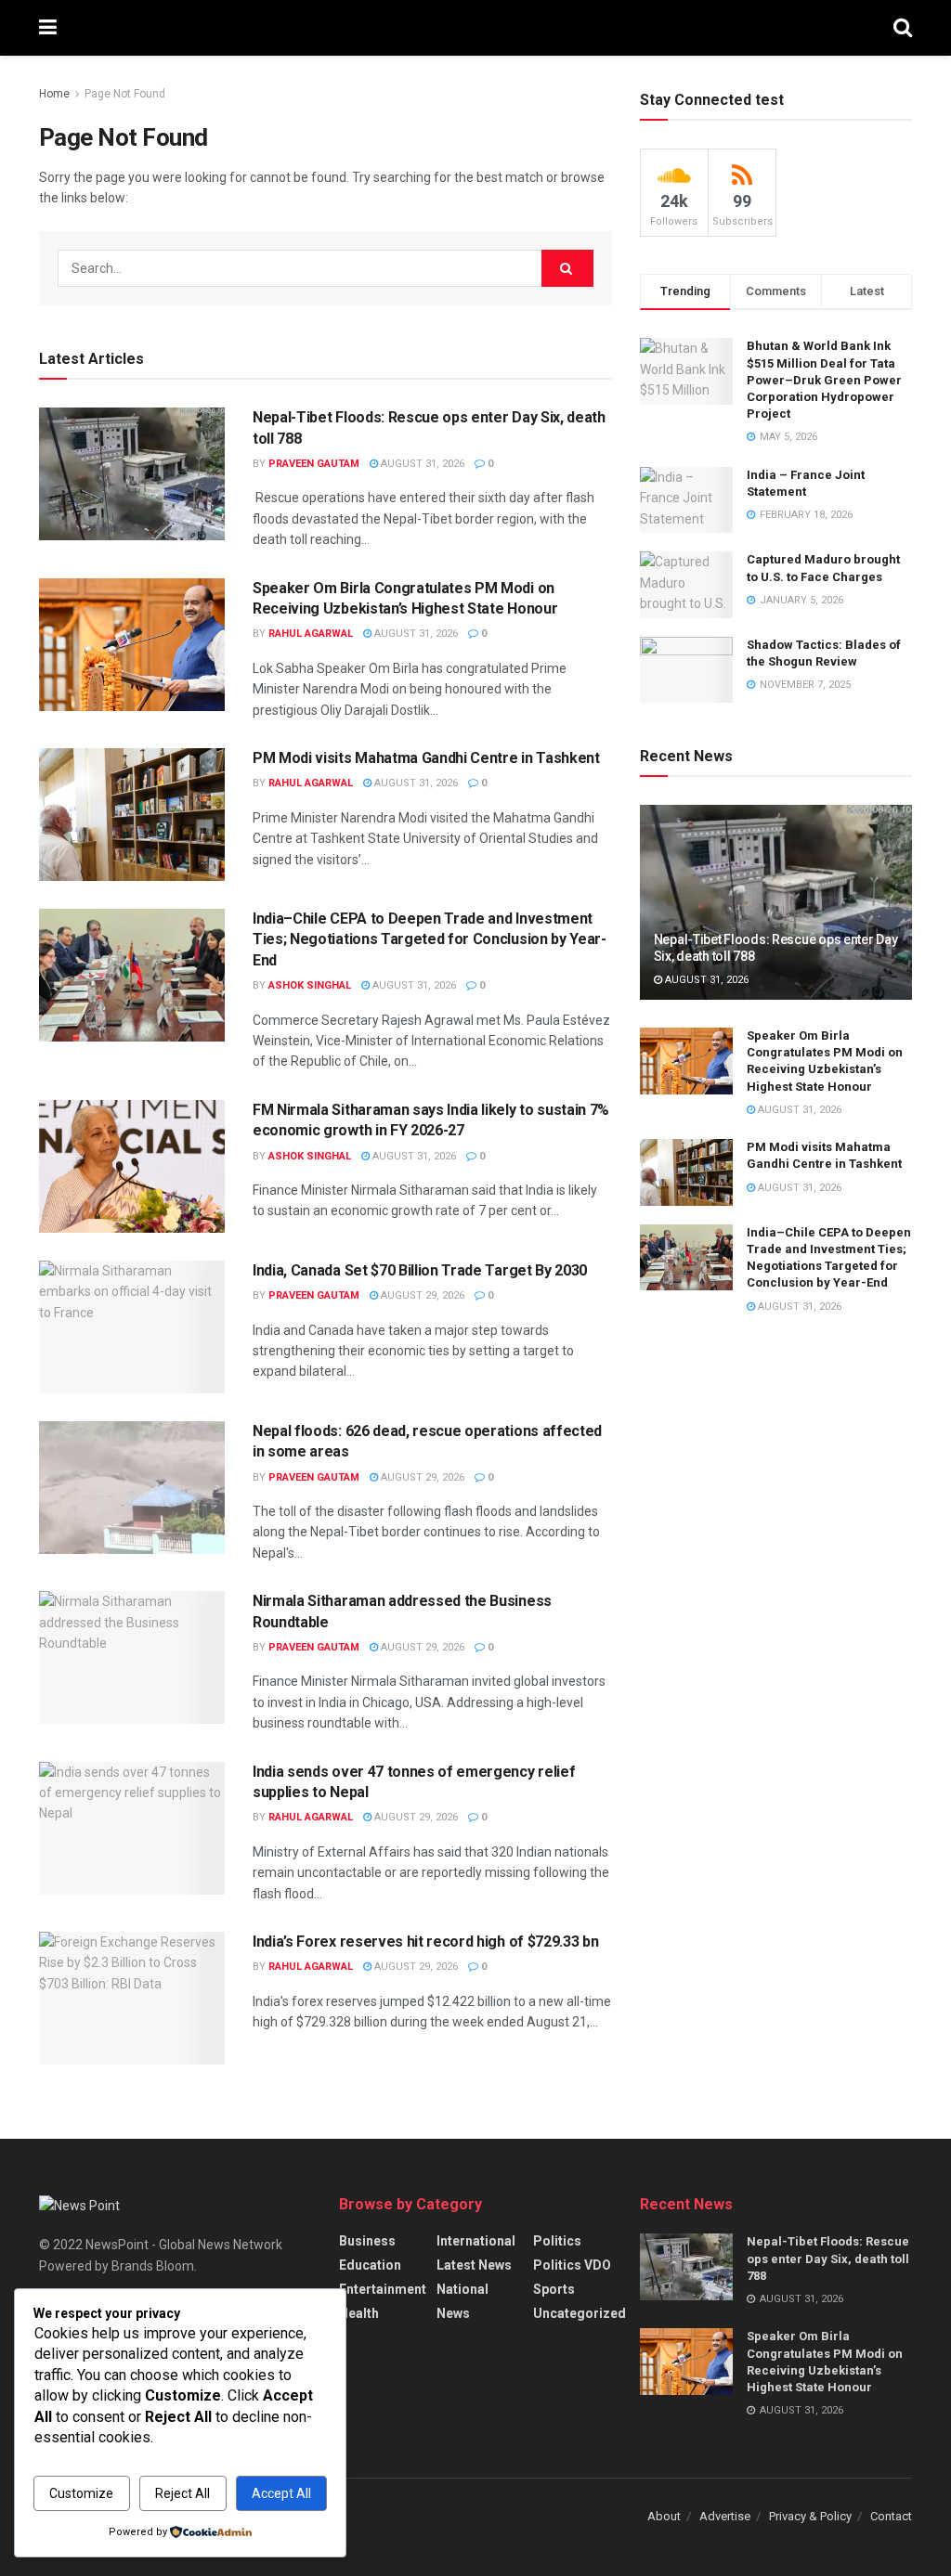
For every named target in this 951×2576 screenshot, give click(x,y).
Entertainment (383, 2289)
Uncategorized (580, 2313)
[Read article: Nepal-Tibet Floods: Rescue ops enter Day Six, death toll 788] (132, 474)
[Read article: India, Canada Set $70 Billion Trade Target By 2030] (132, 1327)
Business (367, 2241)
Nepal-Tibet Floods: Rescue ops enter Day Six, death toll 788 (828, 2258)
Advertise (725, 2516)
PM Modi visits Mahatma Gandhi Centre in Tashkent (426, 758)
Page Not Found (125, 94)
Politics (557, 2241)
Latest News (474, 2265)
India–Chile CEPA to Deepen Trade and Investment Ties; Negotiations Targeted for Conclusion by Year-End (430, 939)
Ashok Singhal (310, 985)
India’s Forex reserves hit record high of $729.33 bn (425, 1942)
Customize (81, 2493)
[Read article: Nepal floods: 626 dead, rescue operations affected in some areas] (132, 1488)
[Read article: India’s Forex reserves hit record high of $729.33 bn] (132, 1998)
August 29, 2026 (421, 1295)
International (476, 2241)
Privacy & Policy (810, 2516)
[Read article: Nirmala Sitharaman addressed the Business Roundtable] (132, 1657)
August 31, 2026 (421, 464)
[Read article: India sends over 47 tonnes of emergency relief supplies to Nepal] (132, 1828)
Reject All (182, 2493)
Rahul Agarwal (311, 634)
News (453, 2313)
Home (54, 94)
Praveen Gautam (314, 464)
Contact (891, 2516)
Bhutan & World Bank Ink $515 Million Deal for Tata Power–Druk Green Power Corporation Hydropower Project (824, 380)
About (664, 2516)
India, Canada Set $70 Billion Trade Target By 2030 (420, 1270)
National (462, 2289)
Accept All (281, 2493)
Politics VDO (572, 2265)
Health (359, 2313)
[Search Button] (903, 28)
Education (370, 2265)
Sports (554, 2289)
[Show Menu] (48, 28)
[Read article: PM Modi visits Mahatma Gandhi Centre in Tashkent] (132, 815)
